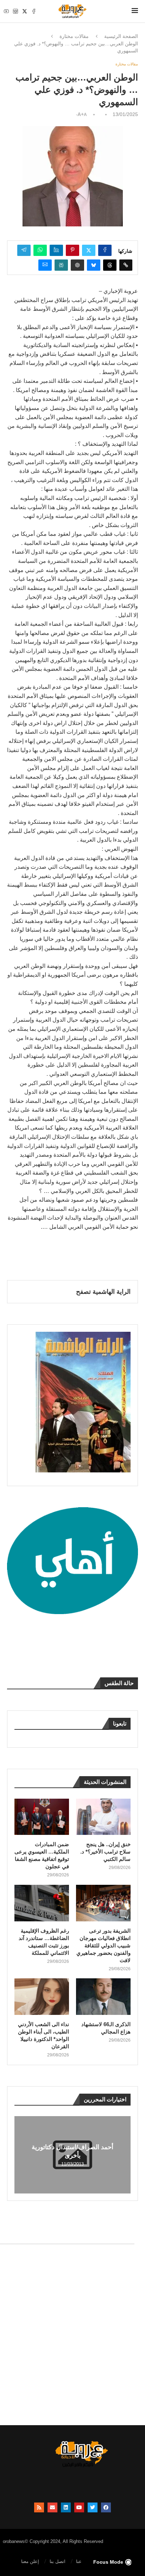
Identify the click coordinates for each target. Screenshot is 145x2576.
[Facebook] (34, 11)
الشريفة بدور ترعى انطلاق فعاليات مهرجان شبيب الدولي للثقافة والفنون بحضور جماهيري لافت (103, 1945)
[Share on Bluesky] (94, 265)
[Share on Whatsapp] (40, 250)
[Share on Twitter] (89, 250)
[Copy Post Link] (126, 265)
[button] (21, 2154)
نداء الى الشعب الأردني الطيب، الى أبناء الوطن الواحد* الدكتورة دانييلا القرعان (43, 2035)
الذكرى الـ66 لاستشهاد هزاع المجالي (106, 2028)
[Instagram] (15, 11)
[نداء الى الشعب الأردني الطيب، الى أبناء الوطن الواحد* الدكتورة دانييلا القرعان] (42, 1996)
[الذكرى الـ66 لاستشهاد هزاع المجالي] (103, 1996)
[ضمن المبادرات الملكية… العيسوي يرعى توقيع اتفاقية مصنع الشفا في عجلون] (42, 1817)
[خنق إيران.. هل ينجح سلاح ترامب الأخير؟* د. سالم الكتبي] (103, 1817)
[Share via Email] (45, 265)
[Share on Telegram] (24, 250)
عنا (79, 2561)
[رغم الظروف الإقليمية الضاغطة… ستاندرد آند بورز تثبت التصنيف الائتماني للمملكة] (42, 1903)
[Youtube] (6, 11)
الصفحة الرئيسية (121, 36)
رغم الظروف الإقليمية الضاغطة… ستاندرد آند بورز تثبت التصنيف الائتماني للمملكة (44, 1942)
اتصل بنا (58, 2561)
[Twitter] (25, 11)
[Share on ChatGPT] (77, 265)
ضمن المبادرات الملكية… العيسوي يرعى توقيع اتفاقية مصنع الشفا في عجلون (42, 1855)
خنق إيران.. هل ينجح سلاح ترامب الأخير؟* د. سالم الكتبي (105, 1852)
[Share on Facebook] (105, 250)
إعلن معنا (30, 2561)
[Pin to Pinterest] (72, 250)
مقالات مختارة (74, 36)
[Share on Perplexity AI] (61, 265)
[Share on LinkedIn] (56, 250)
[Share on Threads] (110, 265)
